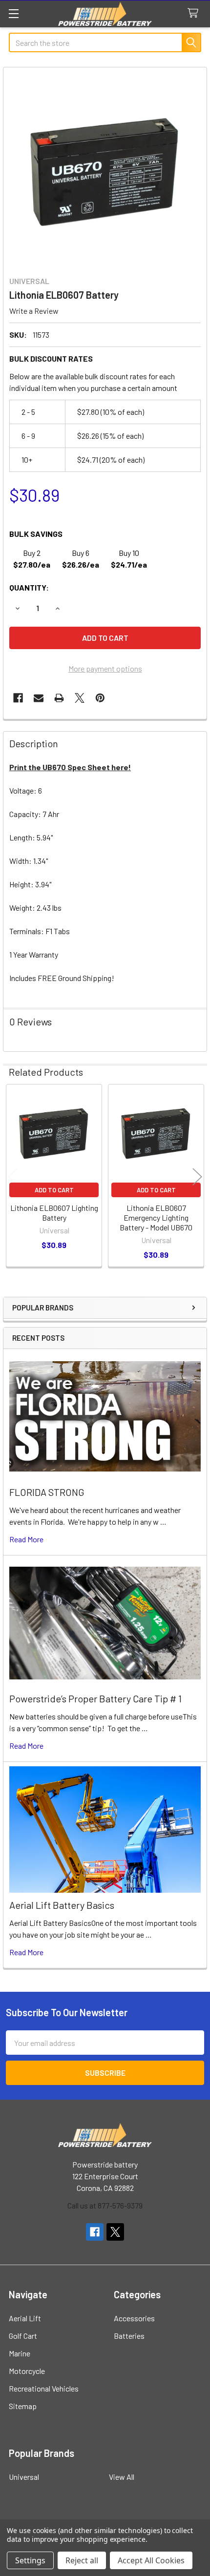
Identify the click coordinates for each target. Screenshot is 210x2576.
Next (197, 1177)
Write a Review (34, 311)
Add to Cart (54, 1190)
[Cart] (195, 13)
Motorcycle (27, 2371)
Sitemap (23, 2406)
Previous (13, 1177)
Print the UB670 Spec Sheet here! (70, 767)
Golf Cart (23, 2336)
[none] (105, 169)
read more (26, 1539)
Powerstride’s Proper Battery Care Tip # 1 (95, 1698)
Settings (30, 2560)
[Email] (39, 698)
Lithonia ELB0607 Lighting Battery (54, 1213)
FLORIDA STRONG (47, 1492)
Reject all (82, 2560)
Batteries (129, 2336)
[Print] (59, 698)
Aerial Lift (25, 2318)
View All (122, 2477)
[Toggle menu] (13, 13)
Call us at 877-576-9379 (105, 2205)
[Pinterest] (100, 698)
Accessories (134, 2318)
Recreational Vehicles (44, 2388)
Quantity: (29, 587)
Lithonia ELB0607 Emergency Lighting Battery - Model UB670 (156, 1217)
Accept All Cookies (151, 2560)
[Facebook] (18, 698)
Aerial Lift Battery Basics (62, 1905)
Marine (20, 2353)
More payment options (105, 668)
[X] (80, 698)
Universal (24, 2477)
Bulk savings (36, 534)
